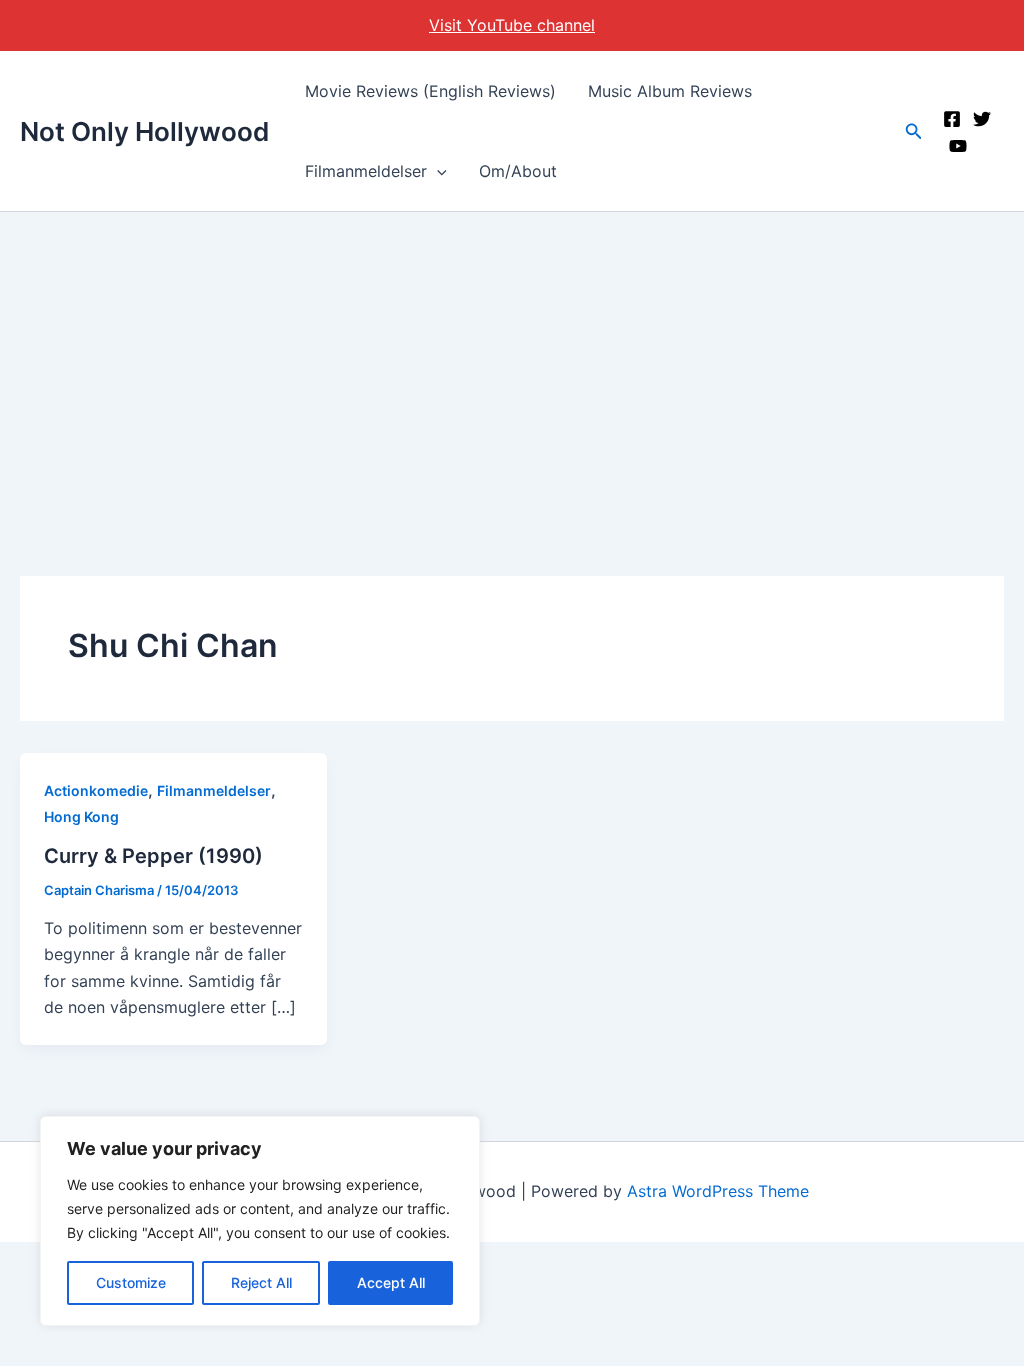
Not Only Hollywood (144, 131)
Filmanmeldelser (366, 171)
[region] (260, 1221)
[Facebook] (952, 119)
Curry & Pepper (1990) (153, 856)
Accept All (391, 1282)
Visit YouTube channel (512, 25)
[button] (437, 171)
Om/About (518, 171)
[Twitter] (982, 119)
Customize (131, 1282)
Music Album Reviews (670, 91)
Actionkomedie (96, 790)
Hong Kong (81, 816)
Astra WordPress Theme (718, 1191)
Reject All (261, 1282)
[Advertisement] (512, 362)
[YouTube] (958, 146)
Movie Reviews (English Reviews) (430, 91)
